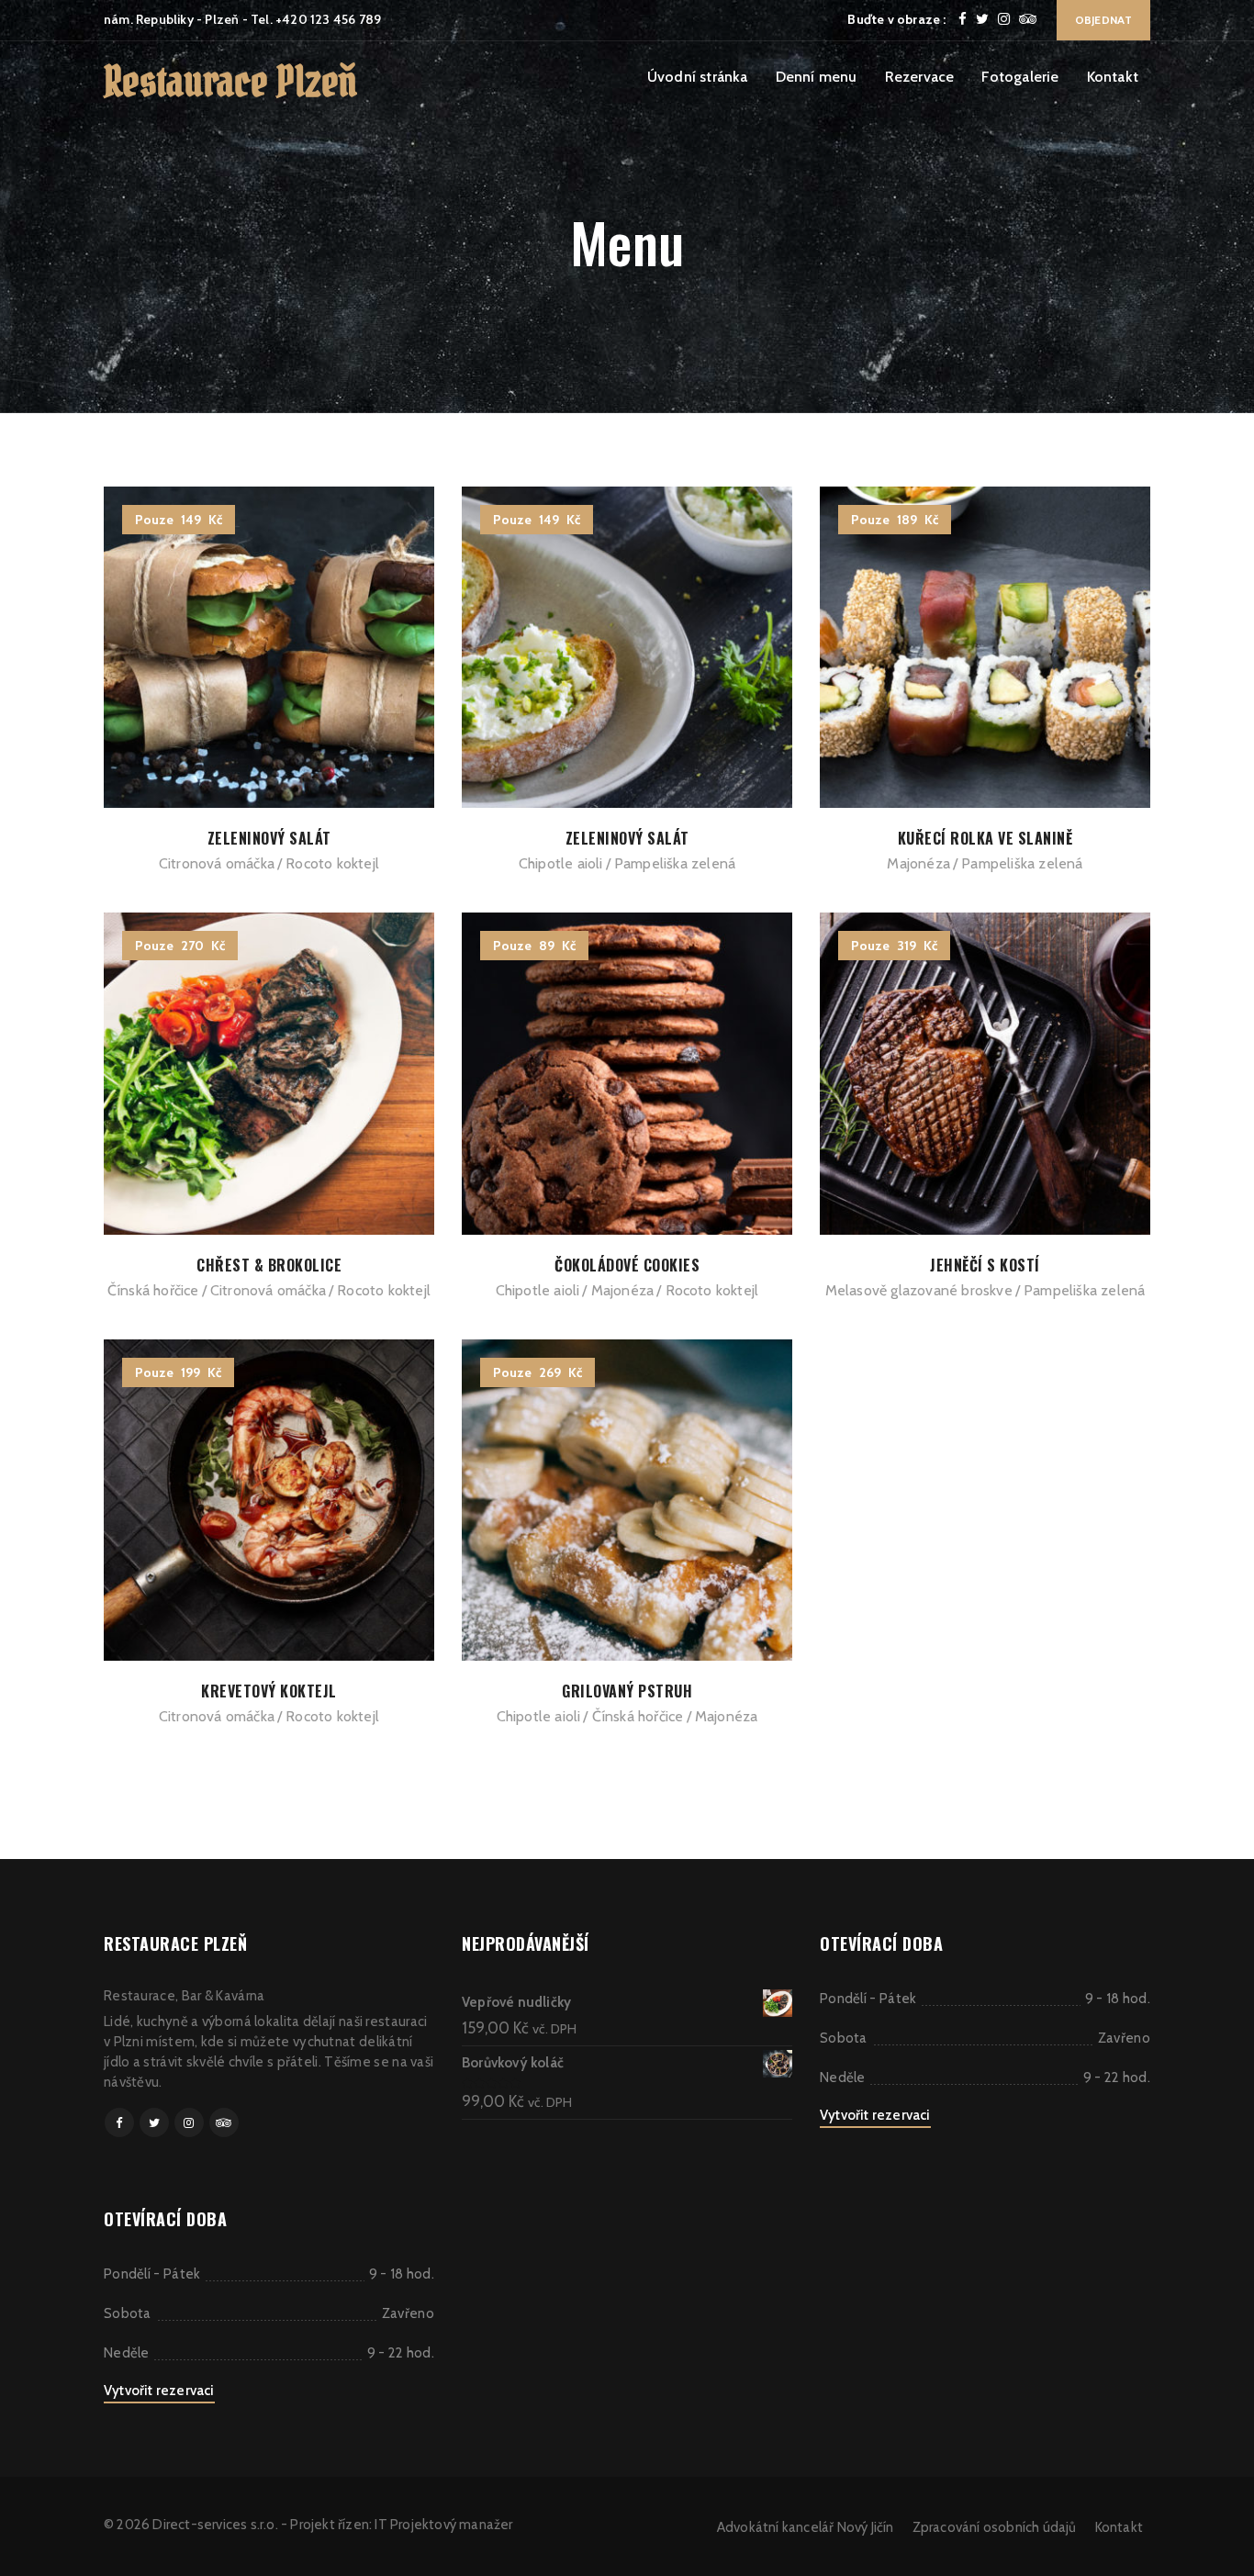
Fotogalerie (1020, 77)
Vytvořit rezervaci (159, 2391)
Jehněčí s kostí (985, 1265)
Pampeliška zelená (675, 863)
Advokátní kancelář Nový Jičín (806, 2527)
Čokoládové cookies (627, 1265)
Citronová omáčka (217, 863)
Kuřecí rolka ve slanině (985, 838)
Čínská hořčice (153, 1290)
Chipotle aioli (561, 863)
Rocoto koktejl (332, 863)
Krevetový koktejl (269, 1691)
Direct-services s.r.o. (215, 2525)
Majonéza (918, 863)
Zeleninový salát (269, 838)
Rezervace (920, 77)
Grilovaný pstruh (627, 1691)
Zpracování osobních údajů (995, 2527)
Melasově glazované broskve (919, 1290)
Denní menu (817, 77)
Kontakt (1113, 77)
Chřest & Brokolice (269, 1265)
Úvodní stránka (698, 77)
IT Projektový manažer (443, 2525)
